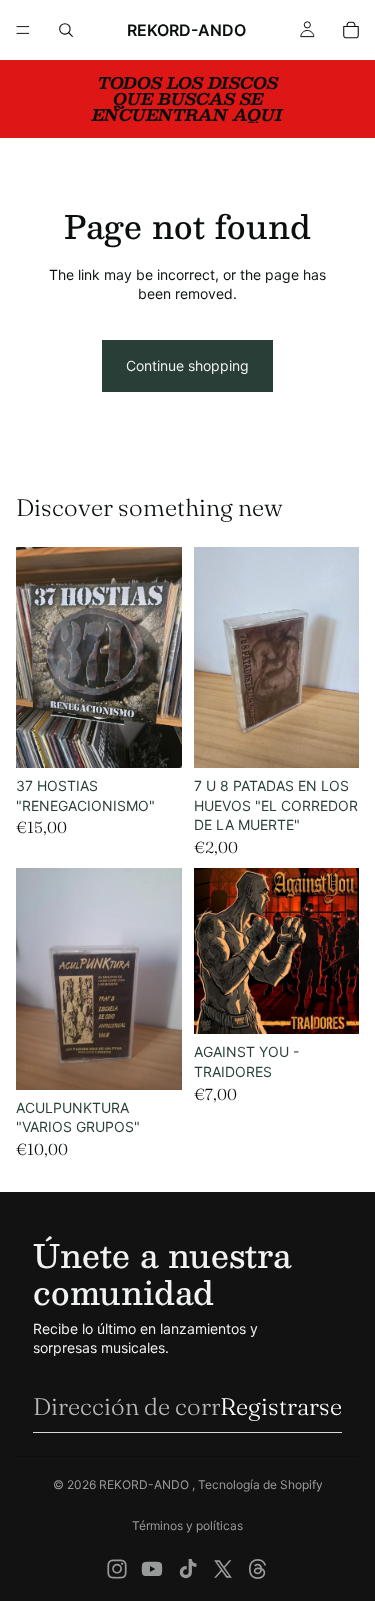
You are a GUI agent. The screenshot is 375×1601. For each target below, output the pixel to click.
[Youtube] (152, 1569)
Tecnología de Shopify (260, 1484)
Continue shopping (187, 365)
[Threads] (258, 1569)
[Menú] (23, 30)
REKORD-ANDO (145, 1484)
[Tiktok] (188, 1569)
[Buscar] (66, 30)
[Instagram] (117, 1569)
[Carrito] (351, 30)
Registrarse (281, 1406)
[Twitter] (223, 1569)
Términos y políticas (187, 1525)
